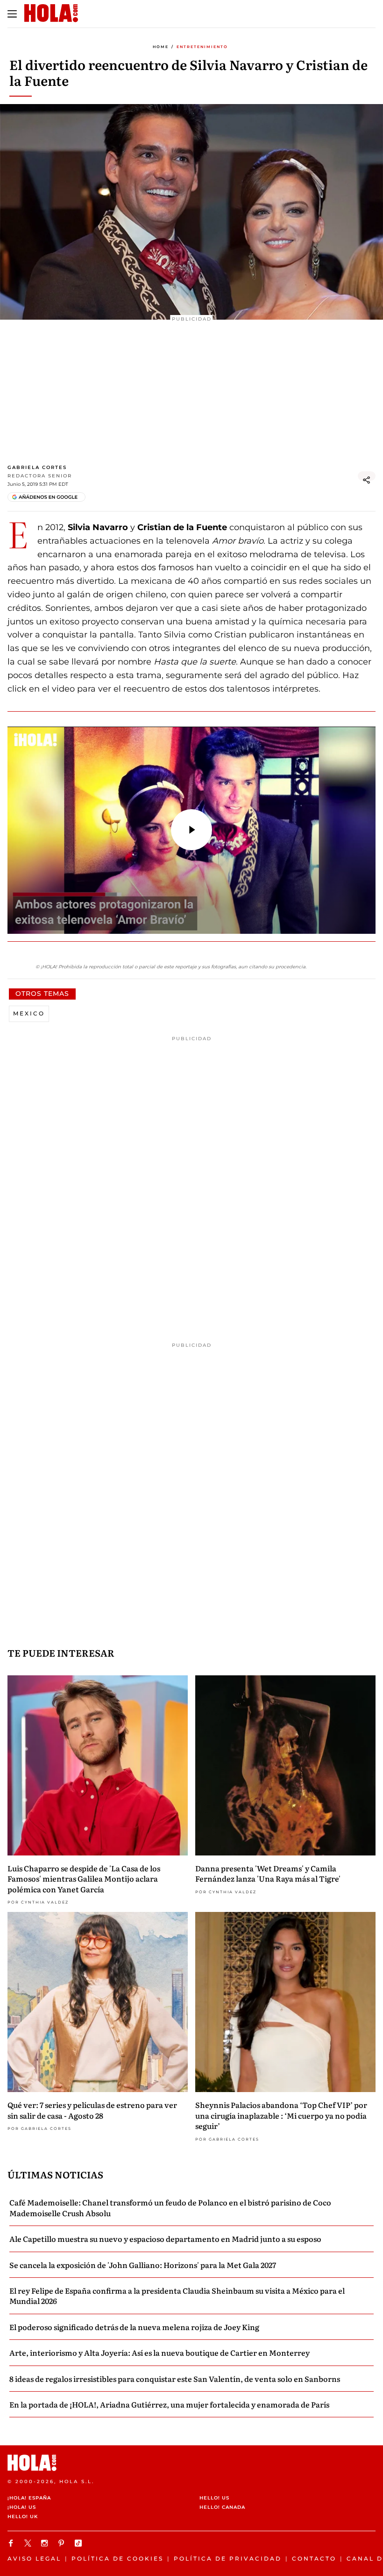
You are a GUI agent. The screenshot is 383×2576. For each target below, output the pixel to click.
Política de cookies (117, 2558)
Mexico (29, 1013)
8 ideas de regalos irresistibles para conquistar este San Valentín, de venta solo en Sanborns (175, 2379)
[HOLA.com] (191, 2463)
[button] (191, 830)
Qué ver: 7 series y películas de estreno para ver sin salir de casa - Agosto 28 (92, 2110)
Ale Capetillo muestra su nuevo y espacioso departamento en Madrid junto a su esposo (165, 2239)
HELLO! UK (23, 2516)
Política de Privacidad (228, 2558)
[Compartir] (367, 480)
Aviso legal (34, 2558)
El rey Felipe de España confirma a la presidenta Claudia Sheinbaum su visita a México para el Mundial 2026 (177, 2296)
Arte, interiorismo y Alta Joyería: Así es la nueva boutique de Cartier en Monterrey (160, 2352)
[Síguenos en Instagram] (46, 2543)
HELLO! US (214, 2498)
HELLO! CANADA (222, 2507)
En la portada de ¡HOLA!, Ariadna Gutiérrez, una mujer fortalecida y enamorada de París (169, 2404)
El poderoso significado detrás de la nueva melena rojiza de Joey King (134, 2327)
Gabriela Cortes (37, 467)
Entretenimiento (202, 47)
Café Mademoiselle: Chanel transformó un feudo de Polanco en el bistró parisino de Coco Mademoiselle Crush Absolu (170, 2207)
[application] (191, 830)
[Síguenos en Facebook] (12, 2543)
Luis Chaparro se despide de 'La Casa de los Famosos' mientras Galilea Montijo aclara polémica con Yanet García (84, 1879)
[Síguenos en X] (29, 2543)
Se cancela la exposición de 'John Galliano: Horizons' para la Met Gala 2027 (143, 2265)
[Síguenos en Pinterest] (63, 2543)
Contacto (314, 2558)
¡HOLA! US (22, 2507)
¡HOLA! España (29, 2498)
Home (161, 47)
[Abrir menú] (12, 14)
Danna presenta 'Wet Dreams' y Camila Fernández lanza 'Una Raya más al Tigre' (268, 1873)
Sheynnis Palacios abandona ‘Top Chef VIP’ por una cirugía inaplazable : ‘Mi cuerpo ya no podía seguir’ (281, 2115)
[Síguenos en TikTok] (79, 2543)
